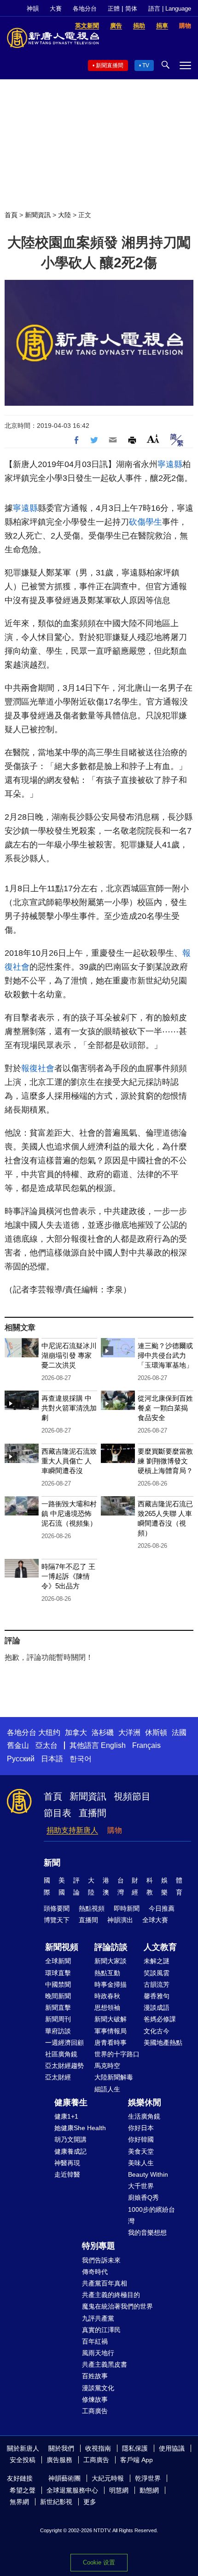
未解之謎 (157, 1961)
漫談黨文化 (98, 2388)
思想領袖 (107, 2008)
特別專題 (99, 2246)
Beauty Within (148, 2174)
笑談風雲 (157, 1973)
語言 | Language (170, 9)
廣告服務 (59, 2460)
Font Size (153, 439)
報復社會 (38, 1068)
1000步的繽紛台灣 (151, 2215)
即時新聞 (127, 1908)
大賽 (56, 9)
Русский (21, 1759)
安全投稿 (23, 2460)
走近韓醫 (67, 2174)
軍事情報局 (111, 2031)
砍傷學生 (146, 522)
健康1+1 (66, 2116)
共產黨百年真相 (105, 2283)
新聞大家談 (111, 1961)
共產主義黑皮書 (105, 2364)
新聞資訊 (38, 215)
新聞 (52, 1863)
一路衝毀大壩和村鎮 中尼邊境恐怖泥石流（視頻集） (69, 1513)
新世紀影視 (56, 2502)
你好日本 (141, 2128)
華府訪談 (58, 2031)
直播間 (93, 1813)
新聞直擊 (58, 2008)
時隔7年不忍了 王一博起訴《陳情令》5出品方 (68, 1576)
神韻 (33, 9)
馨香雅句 (157, 1996)
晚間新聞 (58, 1996)
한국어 (81, 1759)
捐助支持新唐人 (72, 1830)
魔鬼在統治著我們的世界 (117, 2306)
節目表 (58, 1813)
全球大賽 (155, 1920)
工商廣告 (95, 2411)
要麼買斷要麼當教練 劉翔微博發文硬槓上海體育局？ (165, 1461)
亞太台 (47, 1745)
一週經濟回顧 (64, 2043)
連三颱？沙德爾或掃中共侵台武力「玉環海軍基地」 (165, 1355)
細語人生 (107, 2089)
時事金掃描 (111, 1984)
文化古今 (157, 2031)
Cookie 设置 (99, 2562)
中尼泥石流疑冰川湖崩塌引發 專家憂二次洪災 (69, 1355)
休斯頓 (156, 1732)
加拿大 (76, 1732)
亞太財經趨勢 (64, 2066)
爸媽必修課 (160, 2019)
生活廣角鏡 (144, 2116)
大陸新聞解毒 (114, 2077)
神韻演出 (120, 1920)
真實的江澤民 (101, 2330)
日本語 (52, 1759)
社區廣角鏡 (61, 2054)
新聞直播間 (110, 65)
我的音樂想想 (147, 2233)
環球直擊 (58, 1973)
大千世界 (141, 2186)
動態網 (149, 2490)
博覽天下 (57, 1920)
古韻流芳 (157, 1984)
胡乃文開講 (70, 2139)
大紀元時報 (108, 2478)
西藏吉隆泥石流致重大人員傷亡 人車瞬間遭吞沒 (69, 1461)
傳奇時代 (95, 2272)
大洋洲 (129, 1732)
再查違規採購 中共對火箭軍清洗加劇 (69, 1408)
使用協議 (172, 2448)
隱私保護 (135, 2448)
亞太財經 (58, 2077)
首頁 (11, 215)
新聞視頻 (62, 1947)
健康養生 (71, 2102)
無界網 (19, 2502)
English (113, 1745)
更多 (90, 2502)
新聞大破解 (111, 2019)
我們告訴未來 (101, 2260)
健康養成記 (70, 2151)
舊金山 (18, 1745)
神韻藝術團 (64, 2478)
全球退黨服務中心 (72, 2490)
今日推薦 (162, 1908)
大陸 (64, 215)
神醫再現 (67, 2163)
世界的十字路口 (117, 2054)
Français (146, 1745)
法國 (179, 1732)
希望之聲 (23, 2490)
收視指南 (98, 2448)
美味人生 (141, 2163)
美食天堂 (141, 2151)
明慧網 (119, 2490)
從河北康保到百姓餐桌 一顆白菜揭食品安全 (165, 1408)
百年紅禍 (95, 2341)
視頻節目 (132, 1796)
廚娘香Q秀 (143, 2197)
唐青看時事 (111, 2043)
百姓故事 (95, 2376)
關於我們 (61, 2448)
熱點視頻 (92, 1908)
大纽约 (49, 1732)
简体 (131, 9)
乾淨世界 (148, 2478)
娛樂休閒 (145, 2102)
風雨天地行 (98, 2353)
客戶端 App (137, 2460)
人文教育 (160, 1947)
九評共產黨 (98, 2318)
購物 (115, 1830)
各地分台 (85, 9)
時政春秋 (107, 1996)
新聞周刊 (58, 2019)
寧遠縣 (170, 464)
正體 (114, 9)
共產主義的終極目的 (111, 2295)
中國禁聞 (58, 1984)
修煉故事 (95, 2399)
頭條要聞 (57, 1908)
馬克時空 (107, 2066)
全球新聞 (58, 1961)
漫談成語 (157, 2008)
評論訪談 (111, 1947)
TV (146, 65)
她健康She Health (80, 2128)
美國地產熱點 (163, 2043)
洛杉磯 (103, 1732)
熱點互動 (107, 1973)
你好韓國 (141, 2139)
